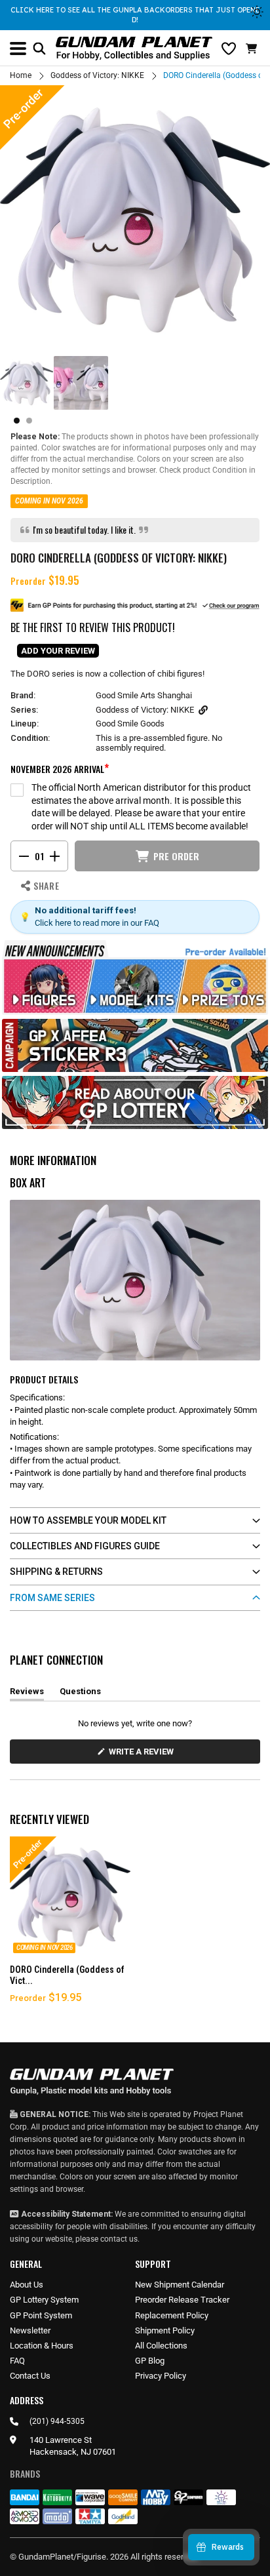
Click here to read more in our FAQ (97, 923)
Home (21, 75)
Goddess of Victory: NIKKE (97, 75)
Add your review (58, 651)
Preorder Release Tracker (182, 2300)
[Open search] (39, 49)
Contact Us (30, 2376)
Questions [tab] (80, 1694)
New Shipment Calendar (180, 2285)
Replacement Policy (172, 2315)
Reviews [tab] (27, 1694)
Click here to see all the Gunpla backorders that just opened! (135, 15)
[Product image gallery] (135, 220)
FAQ (17, 2361)
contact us (119, 2239)
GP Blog (150, 2361)
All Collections (161, 2346)
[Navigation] (18, 49)
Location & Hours (42, 2346)
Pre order (176, 856)
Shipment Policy (165, 2330)
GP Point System (41, 2315)
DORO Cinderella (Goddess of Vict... (67, 1975)
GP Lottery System (44, 2300)
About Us (27, 2285)
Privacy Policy (161, 2376)
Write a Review (144, 1755)
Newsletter (30, 2330)
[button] (253, 49)
